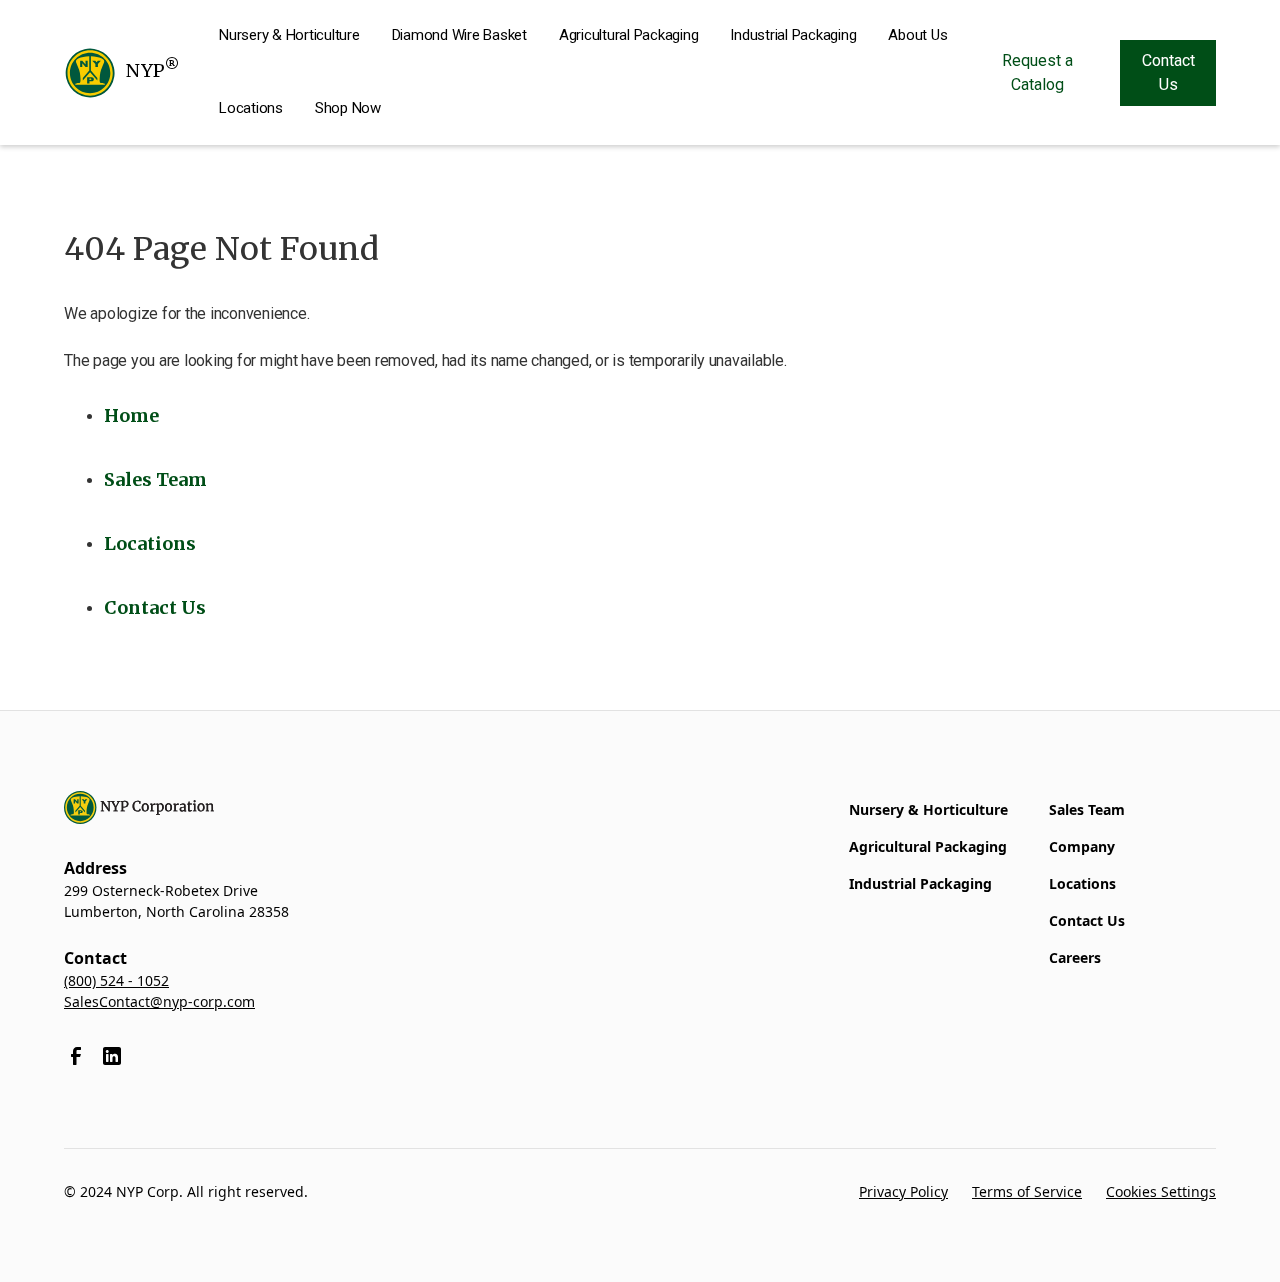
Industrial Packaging (793, 35)
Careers (1075, 957)
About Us (917, 35)
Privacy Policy (903, 1191)
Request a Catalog (1037, 72)
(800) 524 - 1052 (116, 980)
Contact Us (1168, 72)
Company (1082, 846)
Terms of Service (1027, 1191)
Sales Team (1087, 809)
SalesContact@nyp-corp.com (159, 1001)
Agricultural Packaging (629, 35)
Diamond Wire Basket (459, 35)
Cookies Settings (1161, 1191)
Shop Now (348, 108)
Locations (251, 108)
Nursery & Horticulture (289, 35)
